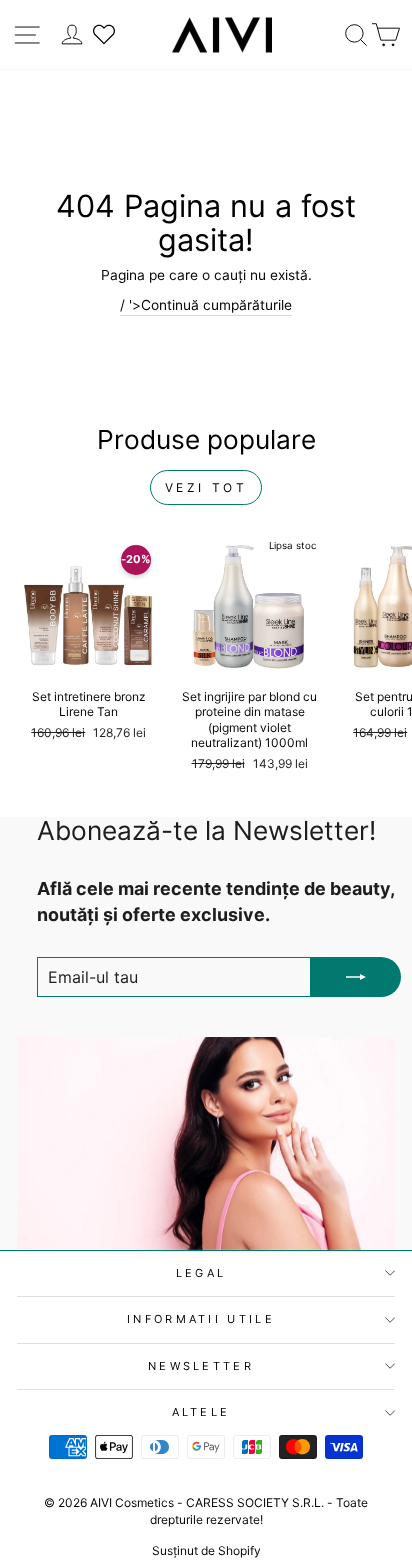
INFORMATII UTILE (201, 1319)
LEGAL (201, 1273)
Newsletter (201, 1366)
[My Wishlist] (104, 34)
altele (201, 1412)
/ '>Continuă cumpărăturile (206, 305)
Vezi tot (206, 487)
